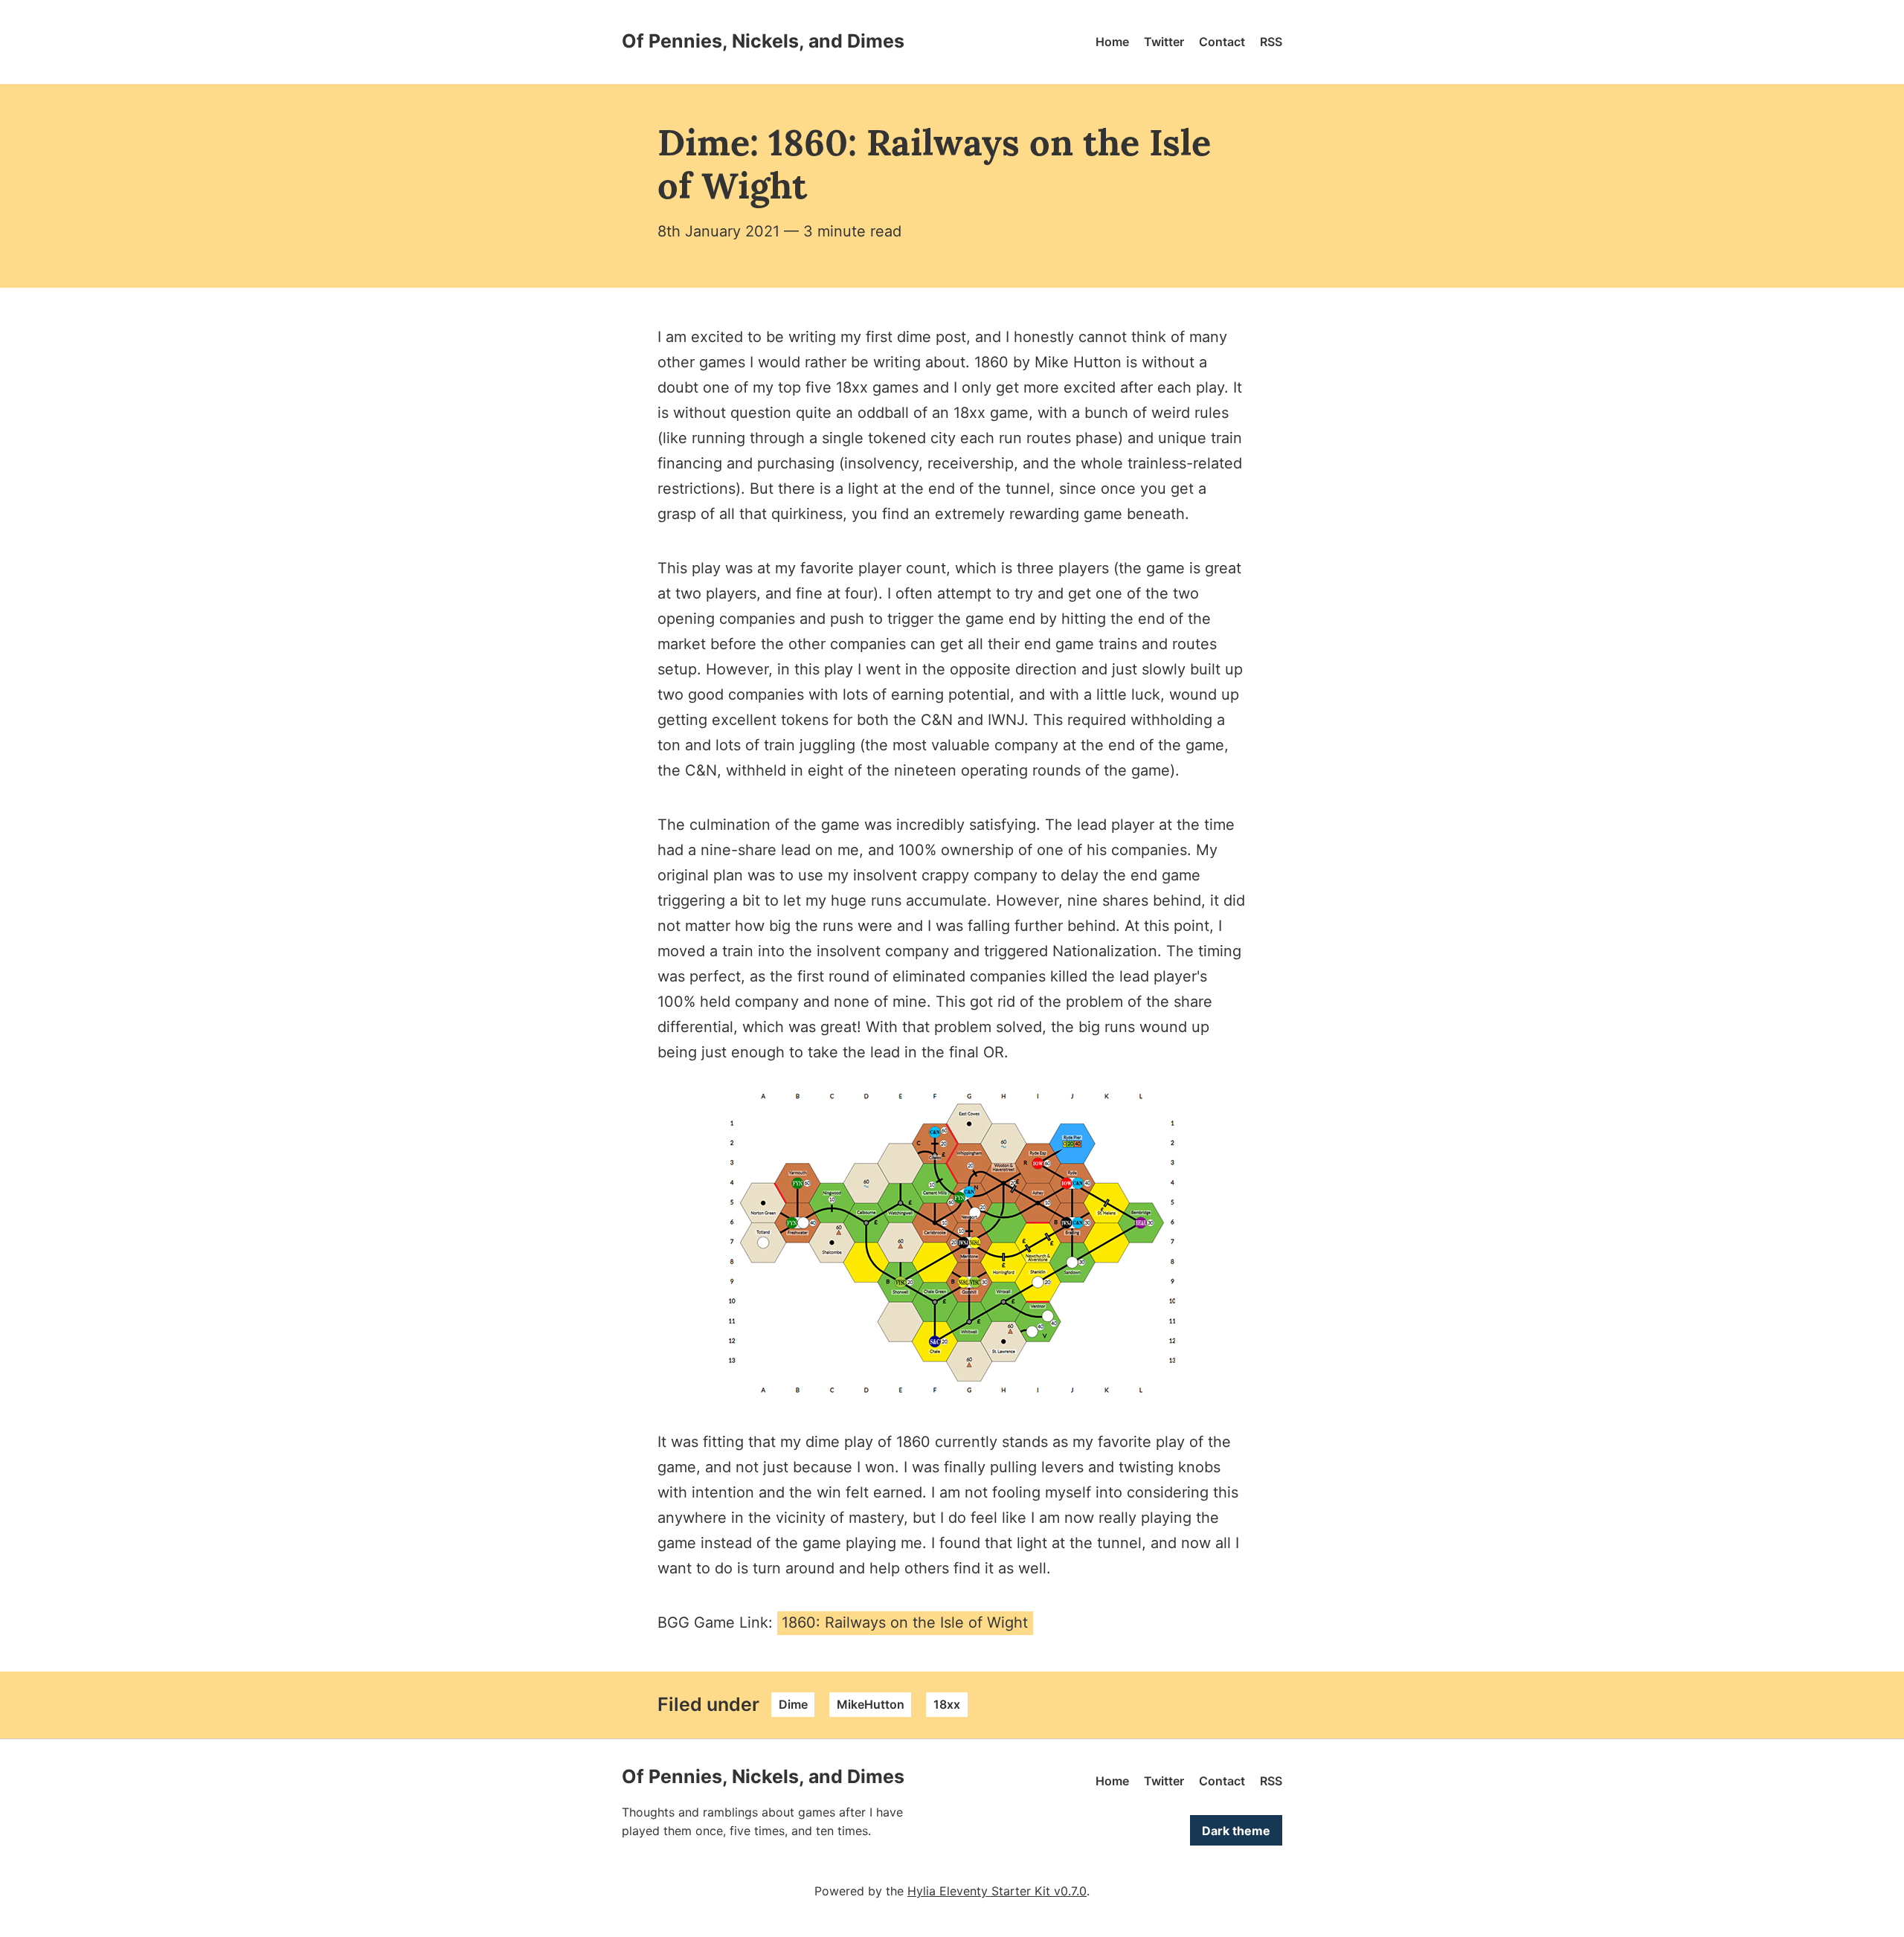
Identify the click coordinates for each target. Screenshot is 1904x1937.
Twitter (1164, 42)
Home (1112, 42)
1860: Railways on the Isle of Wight (905, 1622)
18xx (947, 1704)
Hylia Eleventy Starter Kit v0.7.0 (997, 1891)
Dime (793, 1704)
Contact (1222, 42)
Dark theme (1236, 1831)
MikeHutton (871, 1704)
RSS (1271, 42)
